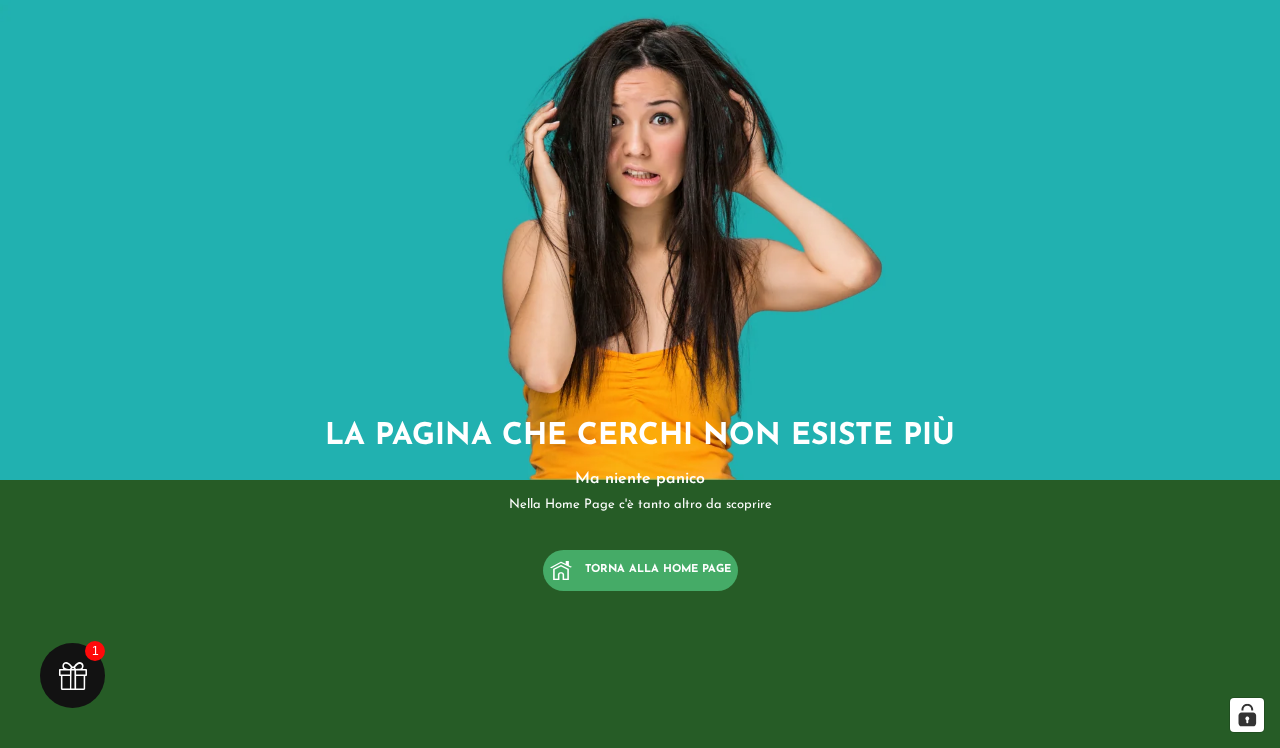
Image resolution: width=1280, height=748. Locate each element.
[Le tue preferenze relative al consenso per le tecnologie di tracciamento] (1247, 715)
